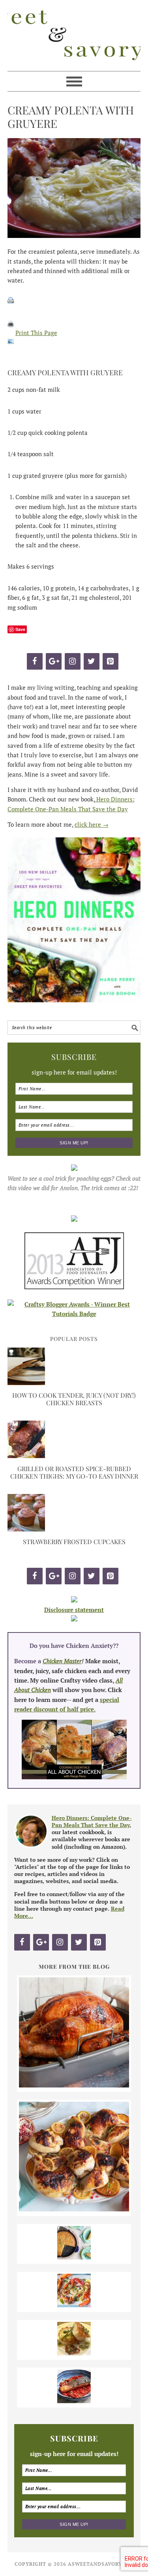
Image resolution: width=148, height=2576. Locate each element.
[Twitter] (92, 661)
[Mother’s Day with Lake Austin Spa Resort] (74, 2353)
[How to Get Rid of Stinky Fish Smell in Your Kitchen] (74, 2401)
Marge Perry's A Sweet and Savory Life (74, 36)
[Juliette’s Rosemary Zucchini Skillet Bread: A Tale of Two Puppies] (74, 2257)
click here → (92, 824)
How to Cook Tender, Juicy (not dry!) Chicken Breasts (74, 1399)
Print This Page (36, 333)
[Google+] (54, 661)
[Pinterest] (111, 661)
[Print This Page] (11, 333)
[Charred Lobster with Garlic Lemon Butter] (74, 2305)
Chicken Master (62, 1661)
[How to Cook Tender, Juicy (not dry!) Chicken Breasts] (26, 1383)
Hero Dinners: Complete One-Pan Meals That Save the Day (92, 1821)
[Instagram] (73, 661)
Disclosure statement (74, 1610)
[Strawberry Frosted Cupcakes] (26, 1529)
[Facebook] (35, 661)
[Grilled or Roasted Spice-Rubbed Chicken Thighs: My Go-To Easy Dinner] (26, 1456)
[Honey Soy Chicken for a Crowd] (74, 2209)
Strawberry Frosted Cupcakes (74, 1542)
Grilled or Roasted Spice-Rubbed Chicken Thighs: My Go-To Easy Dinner (74, 1472)
